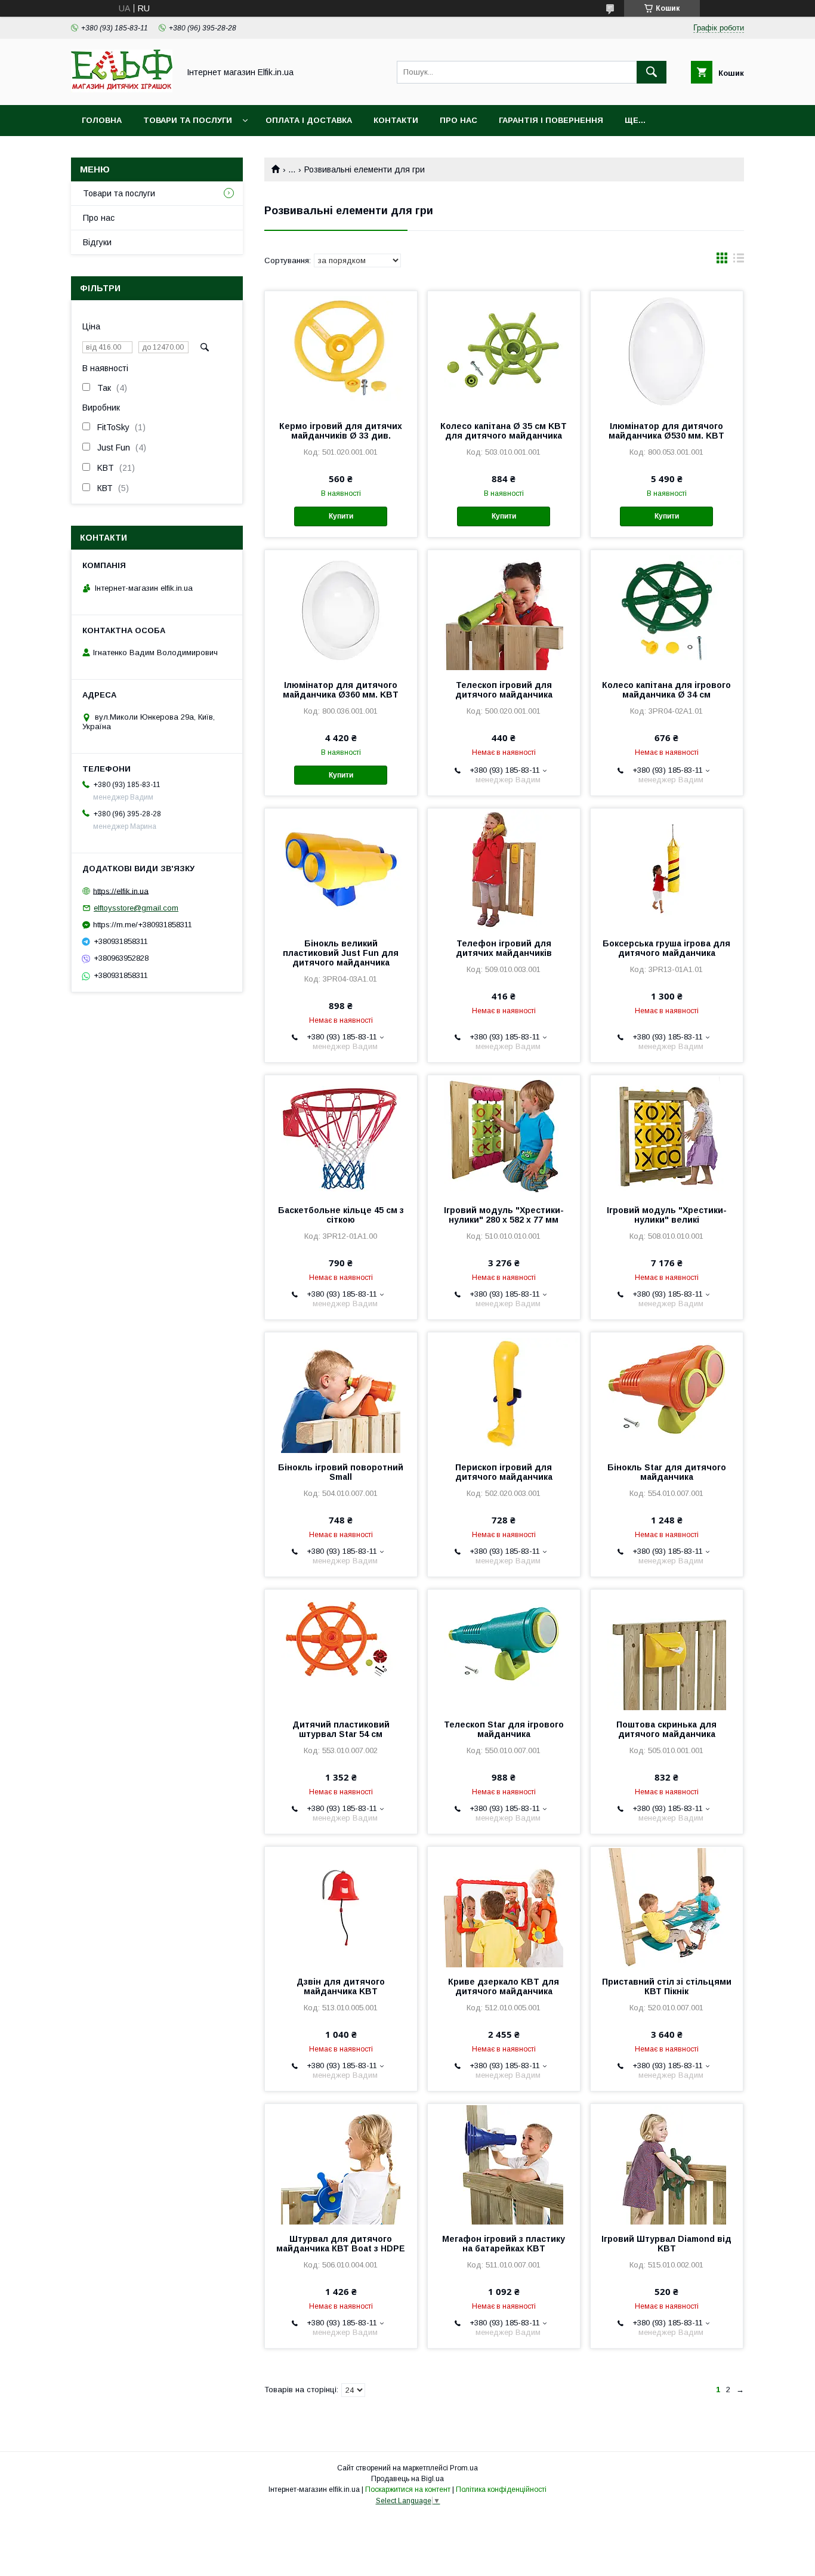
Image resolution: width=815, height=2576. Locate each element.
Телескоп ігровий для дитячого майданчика (504, 690)
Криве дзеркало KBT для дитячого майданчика (504, 1986)
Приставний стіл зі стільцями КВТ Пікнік (667, 1986)
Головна (102, 120)
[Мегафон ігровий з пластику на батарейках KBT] (504, 2164)
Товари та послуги (188, 120)
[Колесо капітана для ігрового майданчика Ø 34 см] (667, 610)
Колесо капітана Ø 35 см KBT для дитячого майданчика (504, 431)
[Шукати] (652, 72)
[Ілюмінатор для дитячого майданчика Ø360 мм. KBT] (341, 610)
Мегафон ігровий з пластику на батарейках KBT (504, 2244)
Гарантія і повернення (551, 120)
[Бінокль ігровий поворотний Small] (341, 1392)
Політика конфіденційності (501, 2489)
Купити (341, 516)
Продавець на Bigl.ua (407, 2479)
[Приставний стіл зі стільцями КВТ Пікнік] (667, 1906)
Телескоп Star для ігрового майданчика (504, 1729)
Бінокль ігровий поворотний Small (341, 1472)
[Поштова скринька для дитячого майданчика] (667, 1649)
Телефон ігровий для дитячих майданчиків (504, 948)
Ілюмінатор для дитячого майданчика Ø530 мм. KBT (666, 431)
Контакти (396, 120)
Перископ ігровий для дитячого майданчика (504, 1472)
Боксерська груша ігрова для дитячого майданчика (666, 948)
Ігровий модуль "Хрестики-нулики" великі (667, 1215)
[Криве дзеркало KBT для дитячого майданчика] (504, 1906)
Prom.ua (464, 2468)
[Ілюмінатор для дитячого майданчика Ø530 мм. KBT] (667, 351)
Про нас (459, 120)
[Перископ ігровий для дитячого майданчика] (504, 1392)
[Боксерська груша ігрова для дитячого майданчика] (667, 868)
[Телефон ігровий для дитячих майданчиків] (504, 868)
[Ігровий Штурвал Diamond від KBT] (667, 2164)
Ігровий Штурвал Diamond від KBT (666, 2244)
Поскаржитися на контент (408, 2489)
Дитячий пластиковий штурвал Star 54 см (341, 1729)
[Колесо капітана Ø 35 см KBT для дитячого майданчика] (504, 351)
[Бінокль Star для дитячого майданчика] (667, 1392)
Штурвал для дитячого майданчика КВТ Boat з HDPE (341, 2244)
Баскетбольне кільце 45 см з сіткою (341, 1215)
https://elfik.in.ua (121, 891)
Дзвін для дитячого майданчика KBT (341, 1986)
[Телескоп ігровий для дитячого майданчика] (504, 610)
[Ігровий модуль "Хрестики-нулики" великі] (667, 1135)
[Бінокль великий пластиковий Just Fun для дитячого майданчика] (341, 868)
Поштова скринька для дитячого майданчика (666, 1729)
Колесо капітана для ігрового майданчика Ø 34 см (666, 690)
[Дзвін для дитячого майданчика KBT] (341, 1906)
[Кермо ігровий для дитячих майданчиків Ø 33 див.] (341, 351)
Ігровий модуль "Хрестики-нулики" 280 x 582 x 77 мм (504, 1215)
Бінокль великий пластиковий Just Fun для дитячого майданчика (341, 953)
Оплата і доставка (309, 120)
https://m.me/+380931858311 (143, 925)
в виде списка (739, 261)
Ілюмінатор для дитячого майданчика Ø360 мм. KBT (341, 690)
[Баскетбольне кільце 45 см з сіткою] (341, 1135)
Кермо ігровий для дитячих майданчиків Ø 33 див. (341, 431)
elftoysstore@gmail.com (136, 908)
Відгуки (97, 242)
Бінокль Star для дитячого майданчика (667, 1472)
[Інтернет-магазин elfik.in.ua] (122, 90)
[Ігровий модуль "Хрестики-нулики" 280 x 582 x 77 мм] (504, 1135)
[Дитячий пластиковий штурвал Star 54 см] (341, 1649)
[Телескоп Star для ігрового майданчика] (504, 1649)
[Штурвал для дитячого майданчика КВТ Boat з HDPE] (341, 2164)
